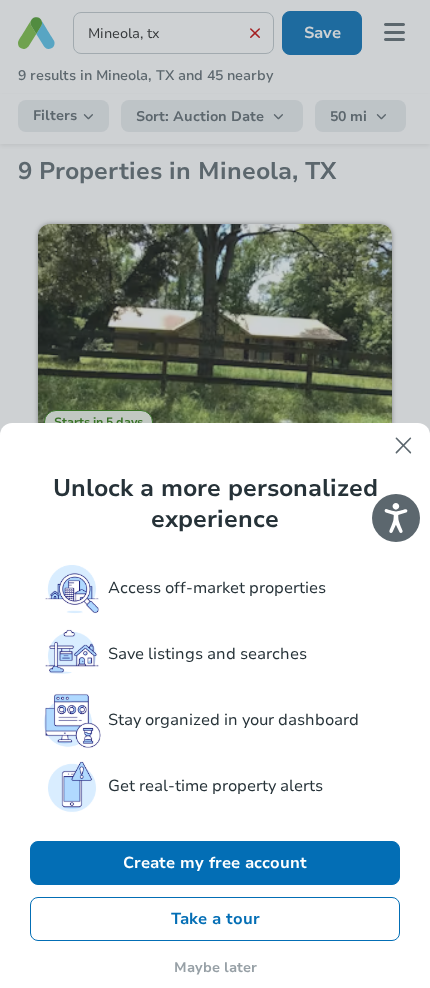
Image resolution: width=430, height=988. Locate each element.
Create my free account (215, 863)
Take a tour (215, 919)
